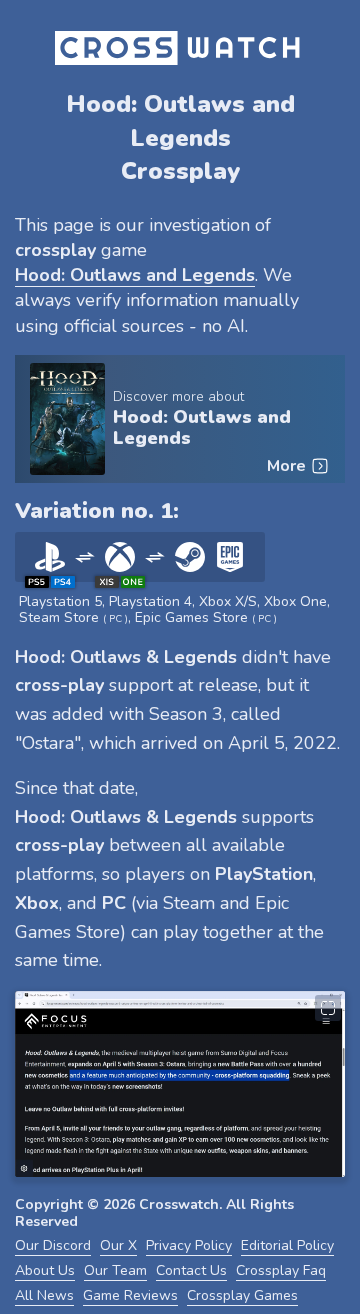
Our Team (115, 1271)
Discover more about (178, 397)
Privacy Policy (189, 1246)
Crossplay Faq (281, 1271)
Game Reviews (130, 1296)
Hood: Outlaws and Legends (202, 427)
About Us (45, 1271)
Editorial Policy (287, 1246)
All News (44, 1296)
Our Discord (53, 1246)
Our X (118, 1246)
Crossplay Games (242, 1296)
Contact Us (191, 1271)
